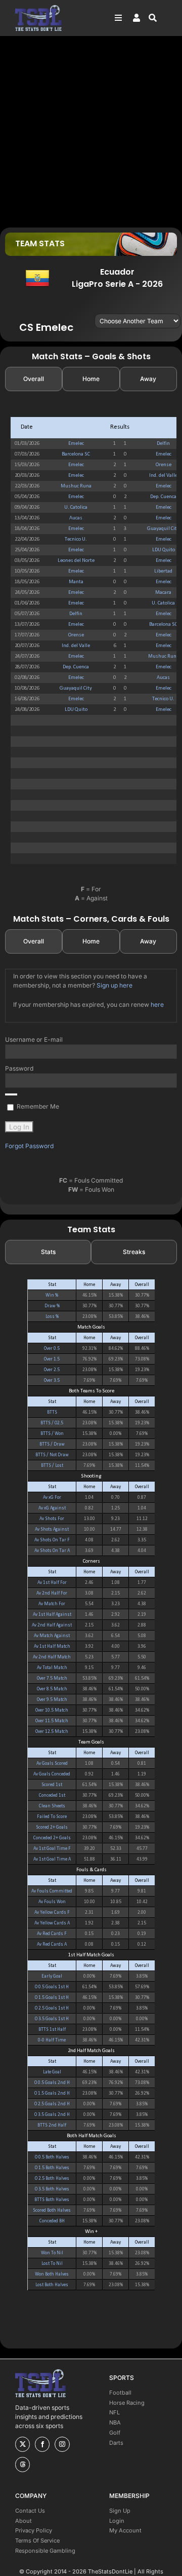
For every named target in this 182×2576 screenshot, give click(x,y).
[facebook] (42, 2444)
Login (117, 2521)
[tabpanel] (91, 640)
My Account (125, 2530)
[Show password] (11, 1094)
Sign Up (120, 2511)
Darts (116, 2443)
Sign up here (115, 985)
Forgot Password (29, 1146)
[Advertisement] (91, 131)
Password (19, 1068)
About (24, 2521)
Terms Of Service (37, 2541)
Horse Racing (127, 2403)
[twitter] (22, 2444)
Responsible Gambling (45, 2551)
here (157, 1005)
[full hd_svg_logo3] (38, 8)
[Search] (158, 18)
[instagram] (62, 2444)
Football (120, 2393)
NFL (115, 2412)
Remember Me (37, 1106)
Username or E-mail (34, 1039)
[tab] (34, 379)
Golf (115, 2433)
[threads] (22, 2465)
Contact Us (30, 2511)
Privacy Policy (34, 2530)
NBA (115, 2422)
